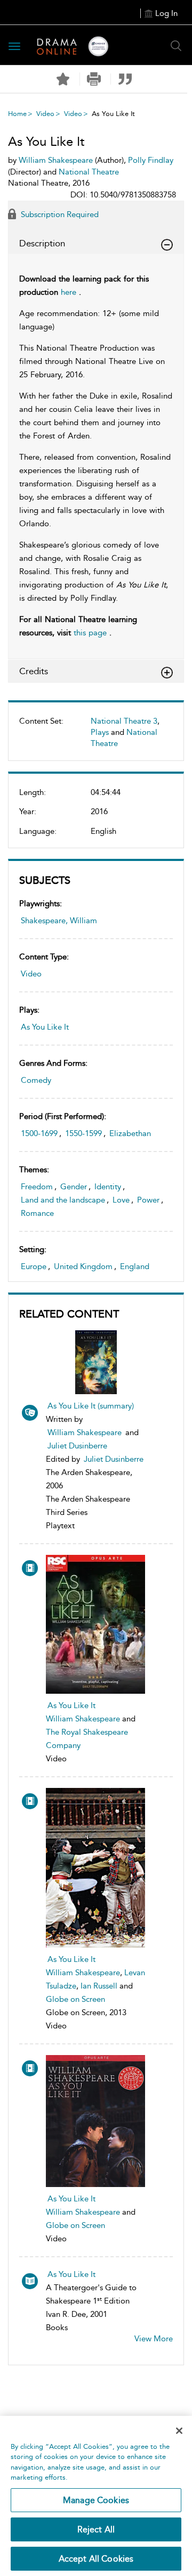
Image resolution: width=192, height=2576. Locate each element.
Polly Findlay (151, 160)
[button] (94, 79)
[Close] (179, 2431)
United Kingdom (83, 1266)
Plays (100, 732)
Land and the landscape (63, 1200)
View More (154, 2339)
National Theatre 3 (124, 721)
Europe (34, 1266)
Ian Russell (99, 1986)
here (69, 292)
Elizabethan (130, 1133)
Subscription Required (59, 214)
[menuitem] (96, 737)
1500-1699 (39, 1133)
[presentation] (95, 1624)
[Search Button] (176, 46)
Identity (108, 1187)
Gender (74, 1187)
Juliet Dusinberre (77, 1446)
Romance (37, 1213)
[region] (96, 2496)
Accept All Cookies (96, 2559)
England (135, 1266)
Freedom (37, 1187)
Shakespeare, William (59, 921)
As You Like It (45, 1027)
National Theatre (89, 172)
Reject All (96, 2529)
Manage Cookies (96, 2500)
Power (148, 1200)
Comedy (36, 1080)
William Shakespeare (85, 1432)
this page (90, 633)
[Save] (63, 79)
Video (45, 114)
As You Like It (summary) (91, 1406)
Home (17, 114)
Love (121, 1200)
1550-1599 (83, 1133)
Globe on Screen (75, 1999)
